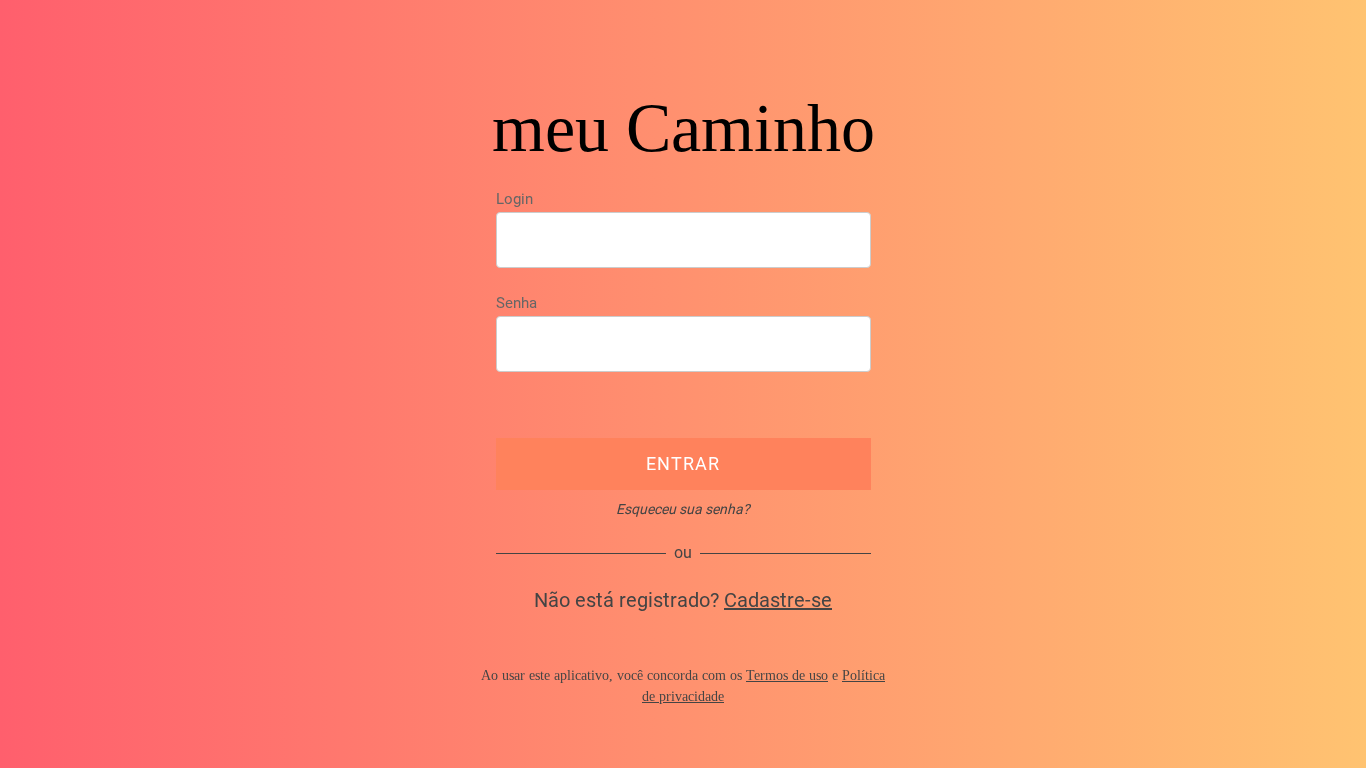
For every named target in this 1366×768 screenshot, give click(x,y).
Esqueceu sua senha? (683, 509)
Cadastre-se (778, 600)
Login (514, 199)
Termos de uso (787, 675)
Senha (516, 303)
